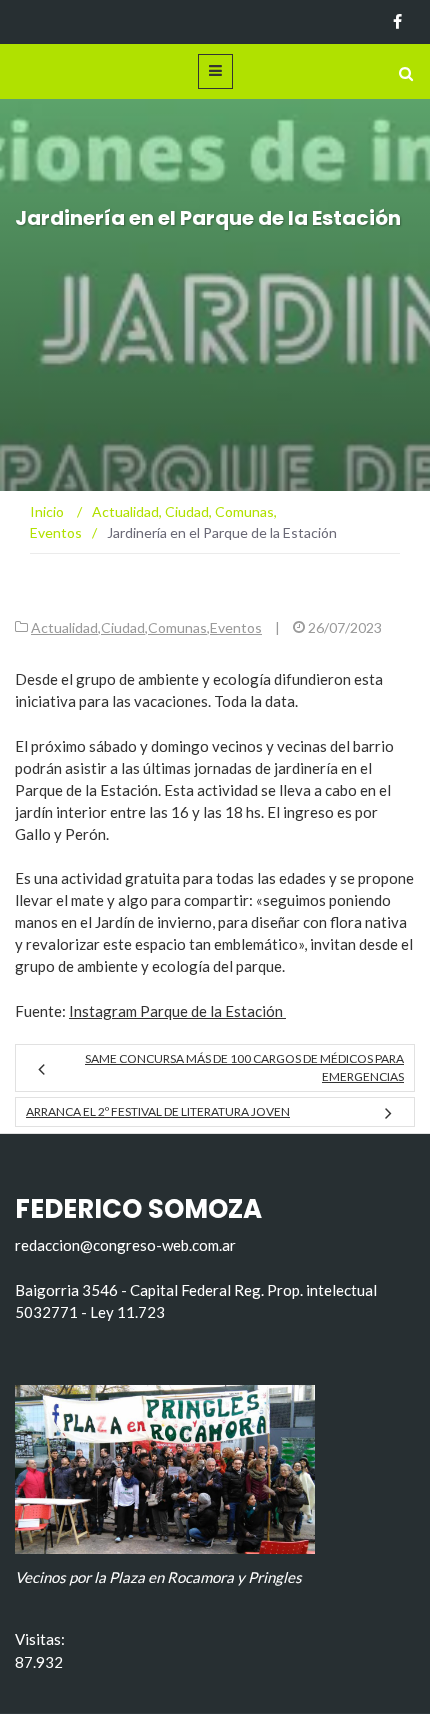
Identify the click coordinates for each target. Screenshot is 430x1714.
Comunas (177, 627)
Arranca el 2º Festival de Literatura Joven (158, 1111)
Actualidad (64, 627)
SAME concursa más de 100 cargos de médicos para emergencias (244, 1067)
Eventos (236, 627)
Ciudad (123, 627)
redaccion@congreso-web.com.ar (125, 1245)
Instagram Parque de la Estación (177, 1011)
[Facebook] (397, 22)
